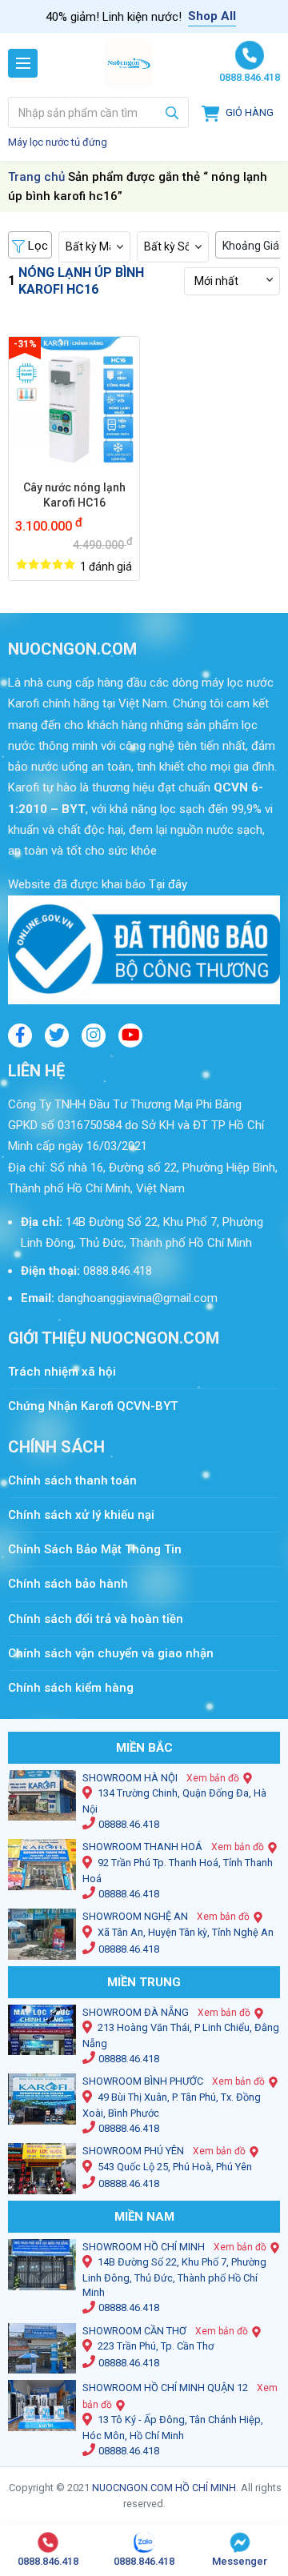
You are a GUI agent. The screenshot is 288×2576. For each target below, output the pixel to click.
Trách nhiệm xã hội (62, 1372)
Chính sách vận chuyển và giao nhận (111, 1653)
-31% (25, 344)
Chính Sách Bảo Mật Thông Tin (95, 1549)
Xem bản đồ (213, 1778)
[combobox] (98, 112)
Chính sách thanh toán (80, 1480)
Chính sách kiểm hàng (71, 1688)
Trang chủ (36, 177)
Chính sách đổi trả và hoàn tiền (96, 1619)
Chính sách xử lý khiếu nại (81, 1515)
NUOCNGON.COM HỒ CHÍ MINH (164, 2488)
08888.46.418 (129, 1824)
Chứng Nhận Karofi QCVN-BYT (93, 1406)
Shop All (212, 16)
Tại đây (166, 884)
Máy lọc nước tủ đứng (58, 142)
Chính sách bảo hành (68, 1584)
